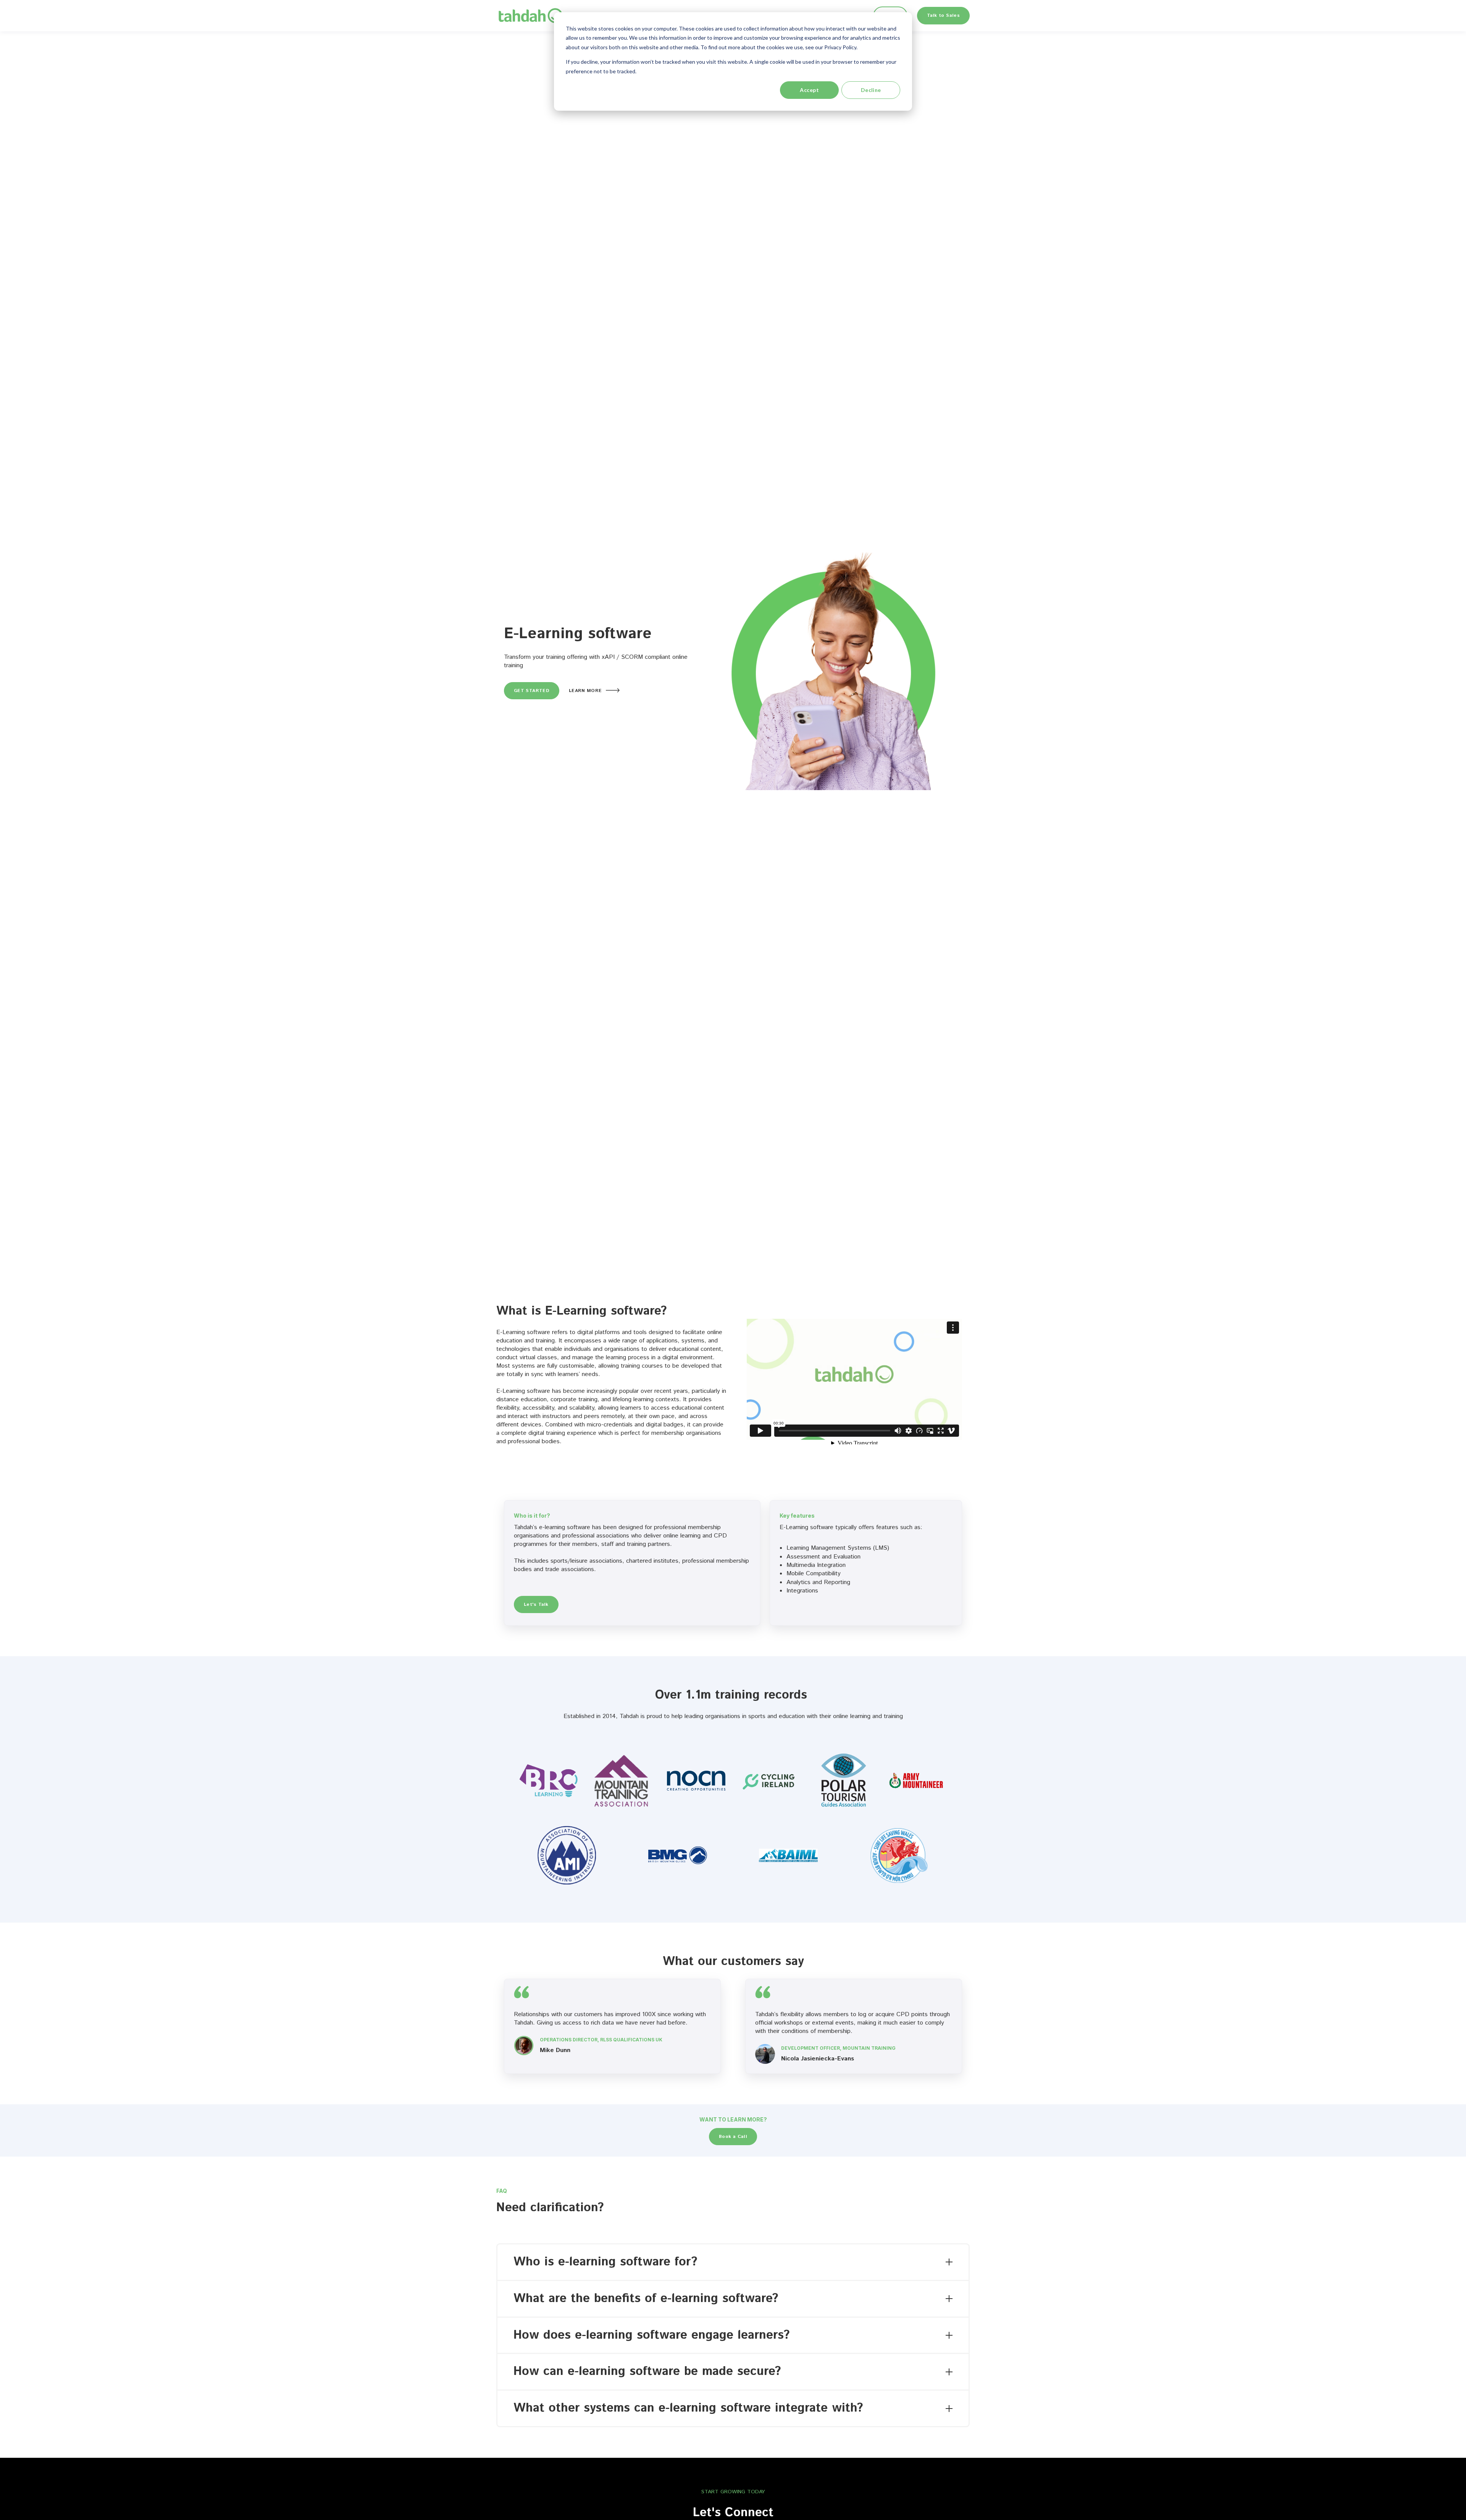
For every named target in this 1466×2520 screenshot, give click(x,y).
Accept (809, 90)
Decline (871, 90)
